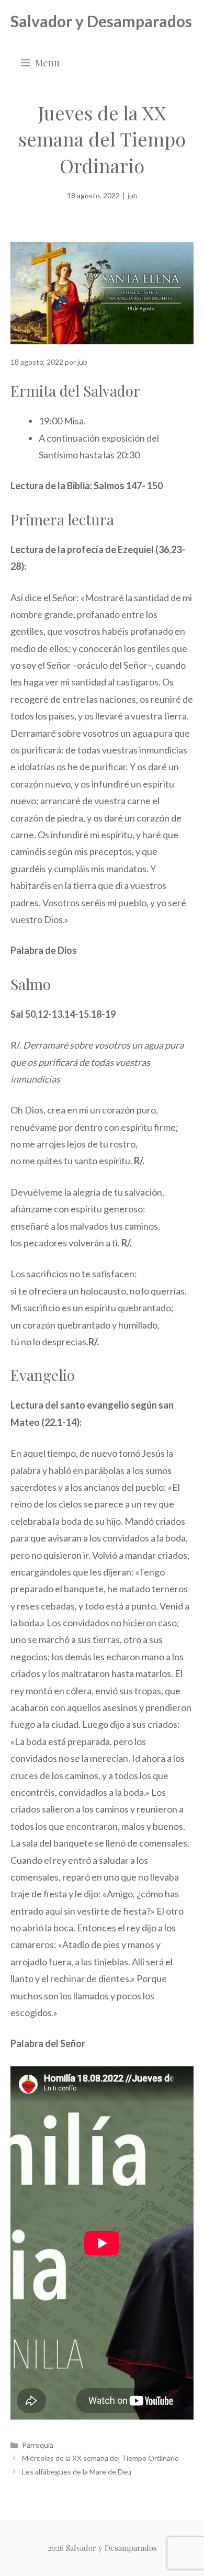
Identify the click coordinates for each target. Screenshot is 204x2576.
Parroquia (38, 2445)
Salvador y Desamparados (101, 21)
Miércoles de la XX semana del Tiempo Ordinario (100, 2458)
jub (133, 195)
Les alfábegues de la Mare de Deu (77, 2472)
